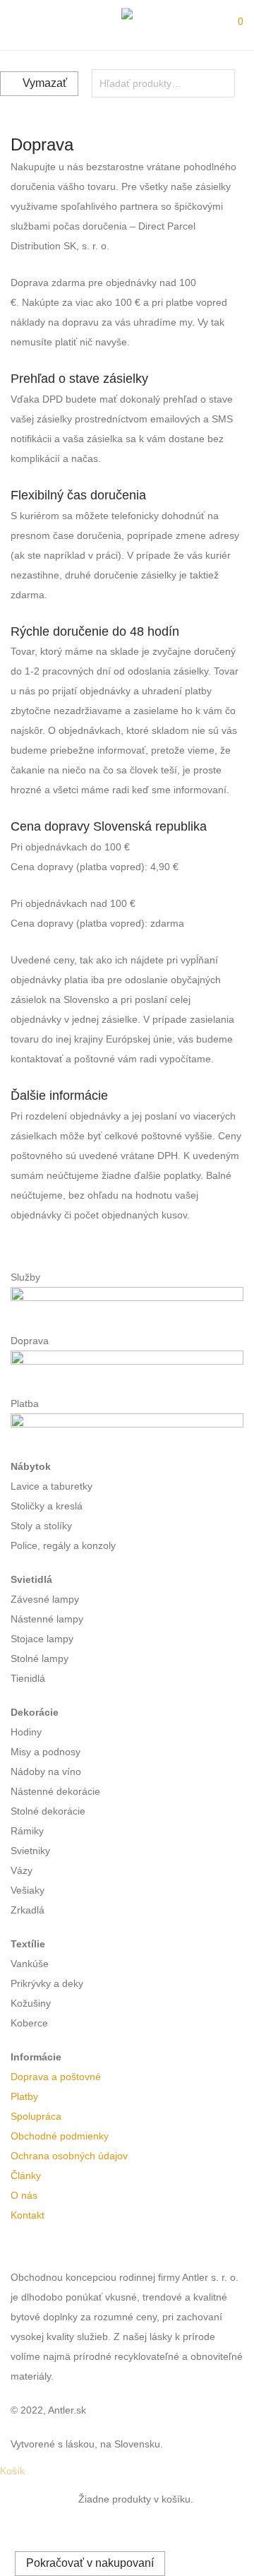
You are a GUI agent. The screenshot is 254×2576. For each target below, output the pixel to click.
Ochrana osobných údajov (69, 2156)
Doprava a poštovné (56, 2077)
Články (26, 2176)
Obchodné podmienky (60, 2136)
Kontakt (28, 2215)
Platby (24, 2096)
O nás (24, 2195)
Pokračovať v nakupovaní (90, 2563)
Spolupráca (36, 2116)
